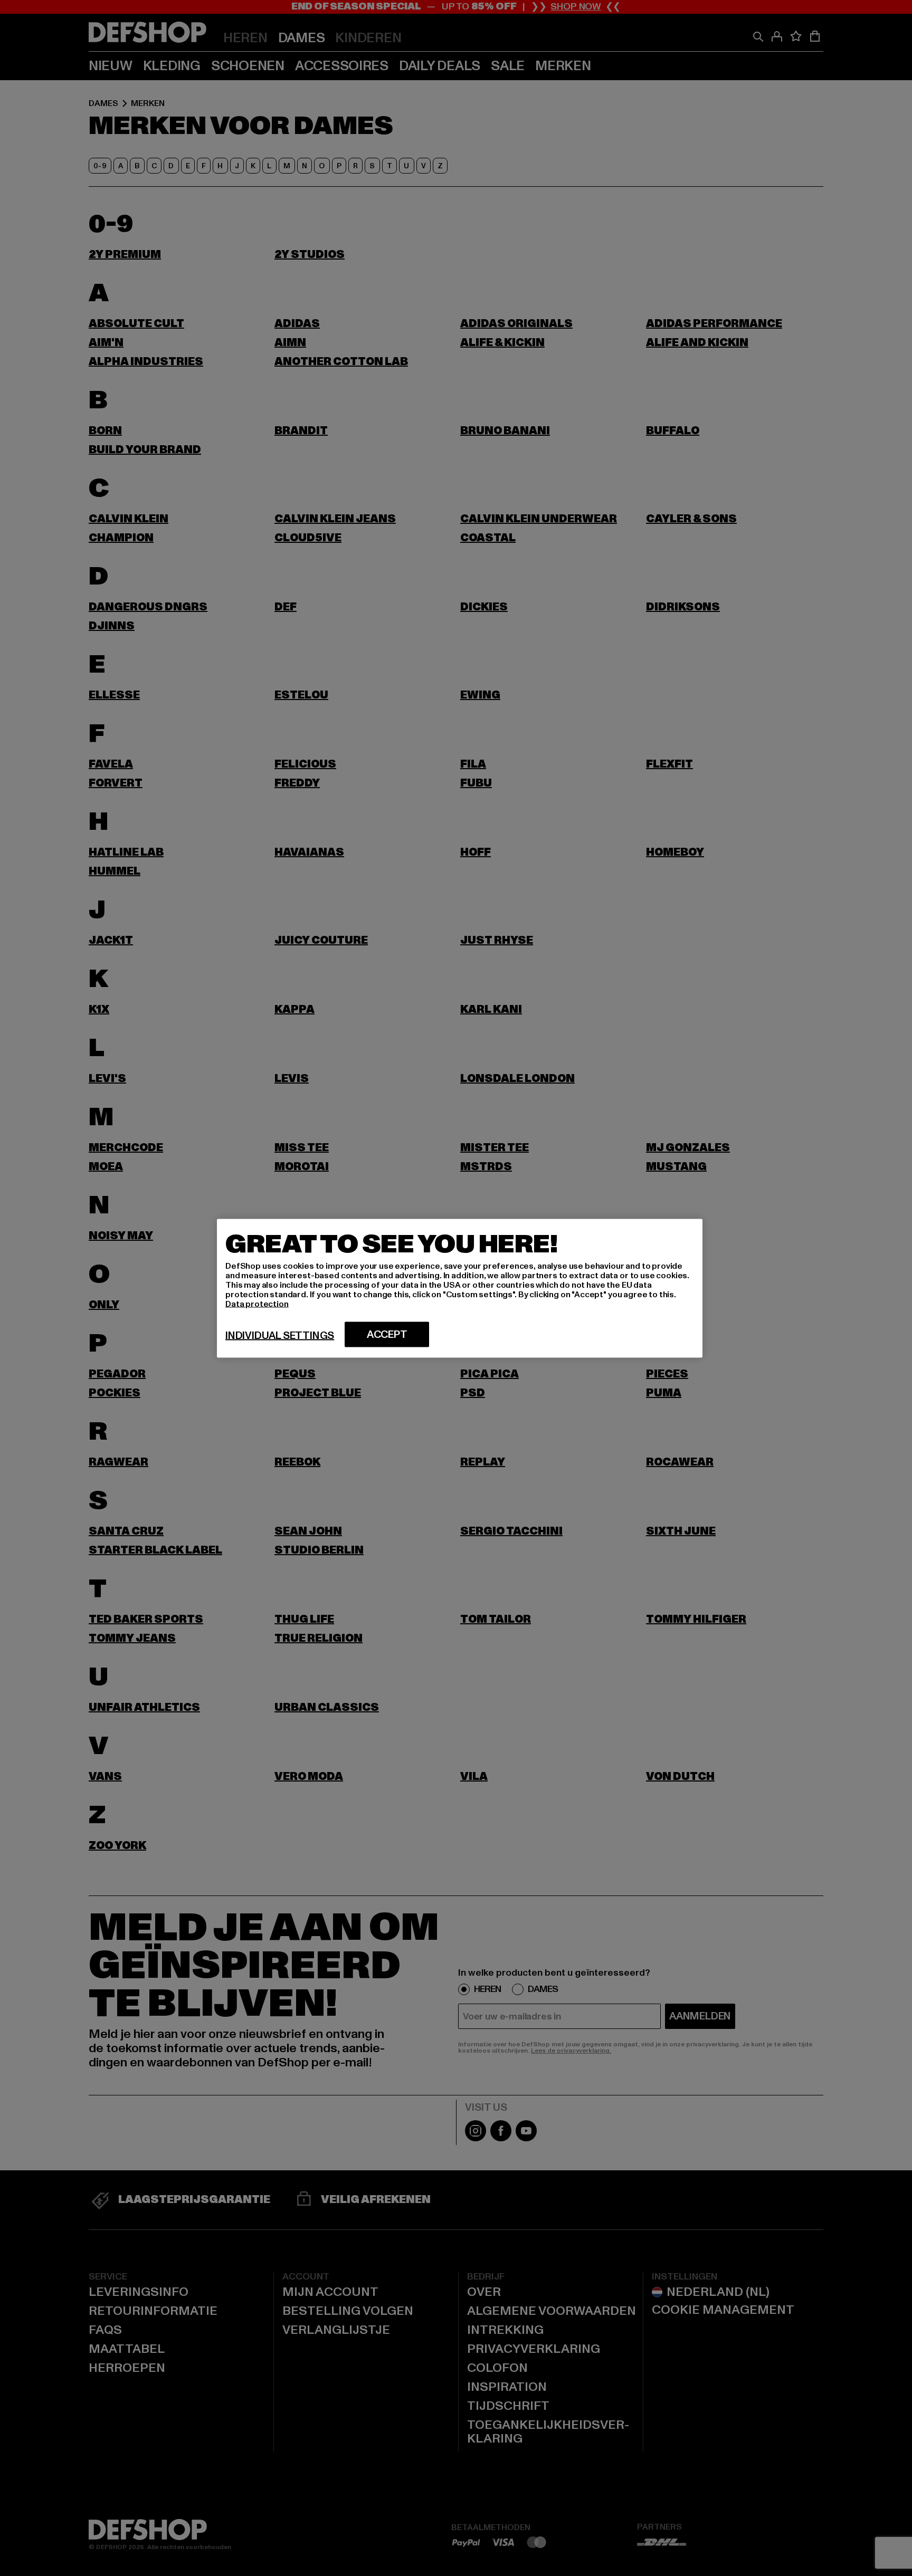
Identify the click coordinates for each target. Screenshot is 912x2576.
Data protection (257, 1304)
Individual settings (280, 1335)
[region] (460, 1288)
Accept (387, 1334)
